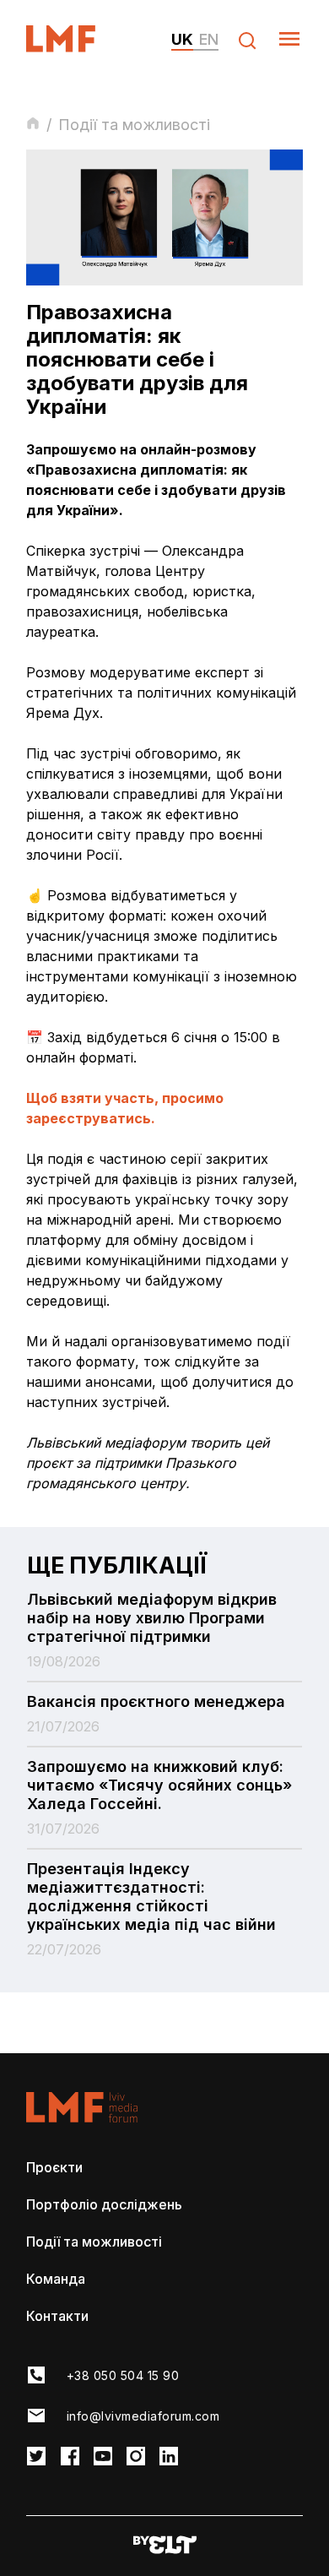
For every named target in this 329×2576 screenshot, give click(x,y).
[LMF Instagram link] (136, 2457)
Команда (56, 2279)
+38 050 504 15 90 (123, 2375)
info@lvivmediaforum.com (143, 2416)
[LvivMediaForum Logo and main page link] (76, 47)
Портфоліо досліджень (104, 2204)
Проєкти (54, 2167)
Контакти (57, 2316)
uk (182, 39)
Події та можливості (94, 2242)
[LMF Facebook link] (70, 2457)
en (209, 39)
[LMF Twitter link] (36, 2457)
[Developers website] (165, 2546)
